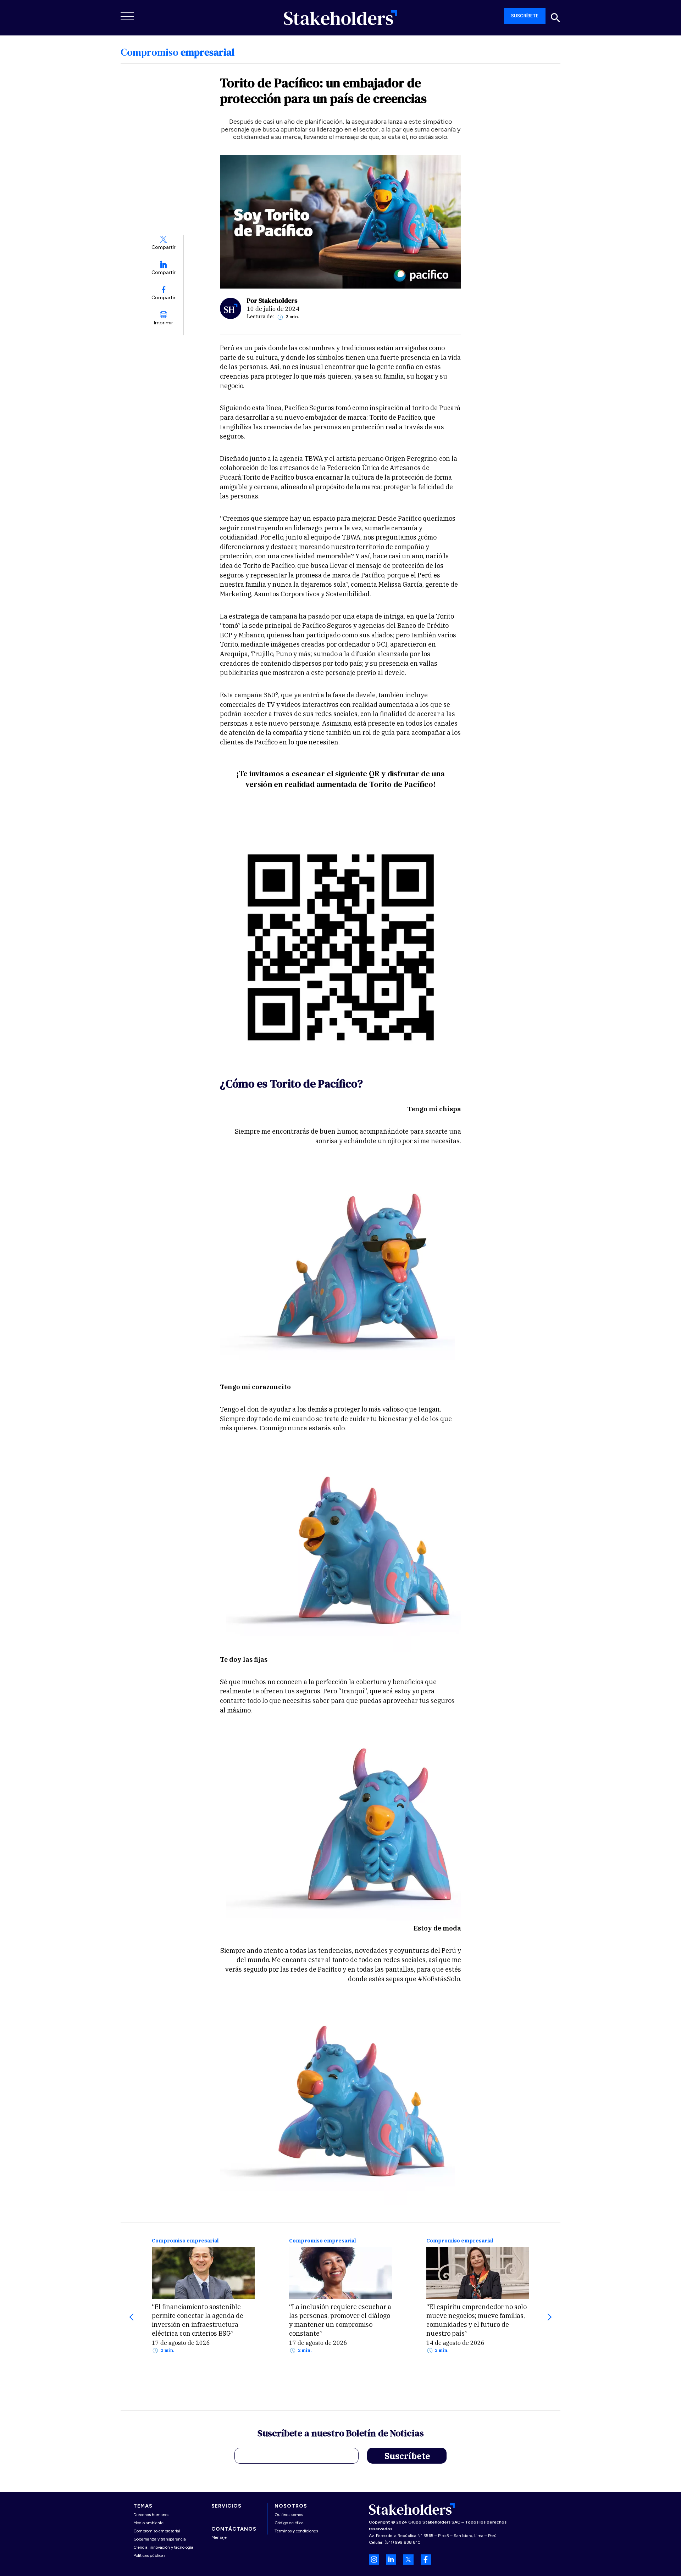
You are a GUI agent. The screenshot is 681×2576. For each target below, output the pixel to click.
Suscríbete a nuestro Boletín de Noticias (341, 2434)
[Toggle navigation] (128, 16)
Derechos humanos (151, 2515)
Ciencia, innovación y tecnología (163, 2547)
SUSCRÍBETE (525, 16)
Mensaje (219, 2537)
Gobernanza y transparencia (160, 2539)
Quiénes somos (289, 2515)
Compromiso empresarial (185, 2241)
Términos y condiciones (296, 2531)
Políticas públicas (149, 2555)
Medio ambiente (148, 2523)
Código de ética (289, 2523)
